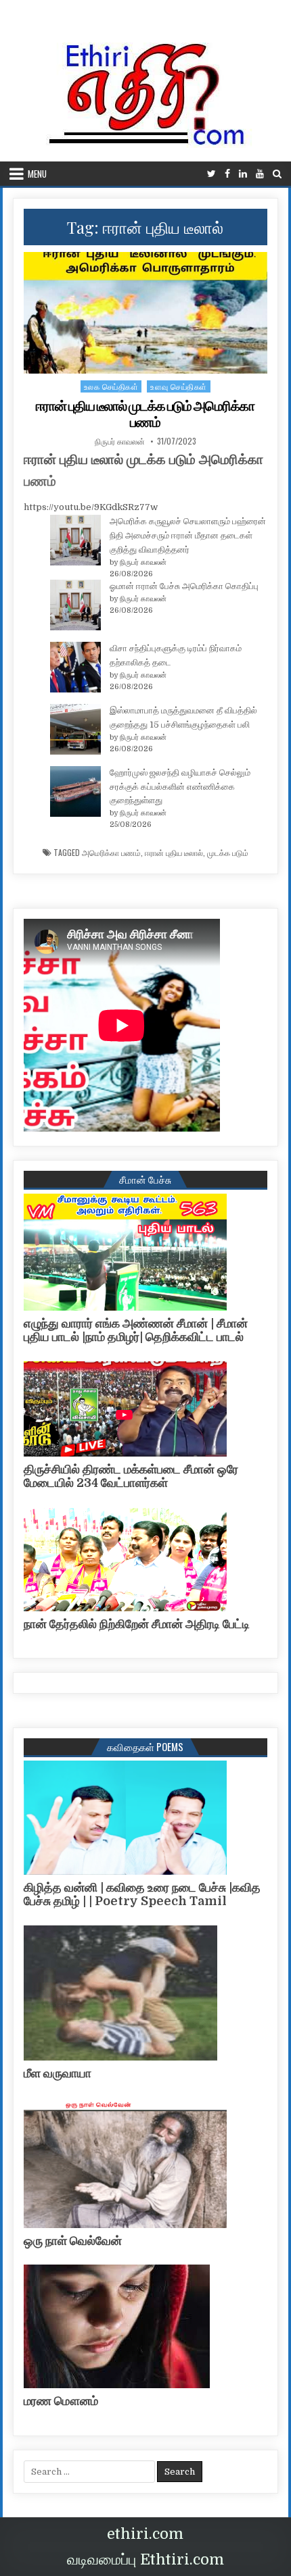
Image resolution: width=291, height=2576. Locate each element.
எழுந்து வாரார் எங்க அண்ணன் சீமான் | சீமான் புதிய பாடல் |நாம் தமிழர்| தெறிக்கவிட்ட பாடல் (136, 1330)
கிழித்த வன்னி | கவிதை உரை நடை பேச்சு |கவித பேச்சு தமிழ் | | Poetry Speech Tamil (142, 1894)
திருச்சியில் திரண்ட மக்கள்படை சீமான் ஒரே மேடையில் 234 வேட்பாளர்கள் (131, 1476)
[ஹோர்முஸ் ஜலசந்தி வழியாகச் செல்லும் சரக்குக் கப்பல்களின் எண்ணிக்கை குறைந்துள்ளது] (75, 794)
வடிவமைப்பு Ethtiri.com (145, 2559)
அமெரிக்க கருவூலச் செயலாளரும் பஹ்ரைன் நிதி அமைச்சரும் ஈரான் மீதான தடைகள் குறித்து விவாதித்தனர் (188, 535)
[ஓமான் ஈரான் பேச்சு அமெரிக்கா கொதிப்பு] (75, 607)
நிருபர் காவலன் (120, 441)
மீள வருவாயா (58, 2073)
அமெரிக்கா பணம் (111, 853)
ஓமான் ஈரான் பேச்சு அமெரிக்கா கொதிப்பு (184, 586)
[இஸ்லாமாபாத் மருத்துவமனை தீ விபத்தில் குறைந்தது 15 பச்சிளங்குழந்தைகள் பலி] (75, 732)
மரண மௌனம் (61, 2401)
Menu (37, 174)
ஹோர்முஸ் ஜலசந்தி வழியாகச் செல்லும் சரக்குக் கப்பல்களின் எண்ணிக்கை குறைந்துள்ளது (180, 787)
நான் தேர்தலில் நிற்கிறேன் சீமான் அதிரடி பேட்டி (137, 1624)
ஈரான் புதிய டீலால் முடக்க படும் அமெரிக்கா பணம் (145, 414)
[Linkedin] (243, 174)
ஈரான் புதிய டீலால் (174, 853)
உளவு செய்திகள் (179, 386)
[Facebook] (227, 174)
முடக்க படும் (228, 853)
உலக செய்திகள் (111, 386)
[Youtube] (260, 174)
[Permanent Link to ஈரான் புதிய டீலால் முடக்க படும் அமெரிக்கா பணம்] (145, 313)
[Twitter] (211, 174)
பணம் (40, 481)
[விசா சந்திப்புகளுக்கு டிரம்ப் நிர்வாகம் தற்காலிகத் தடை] (75, 670)
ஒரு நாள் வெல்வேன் (73, 2241)
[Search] (277, 174)
